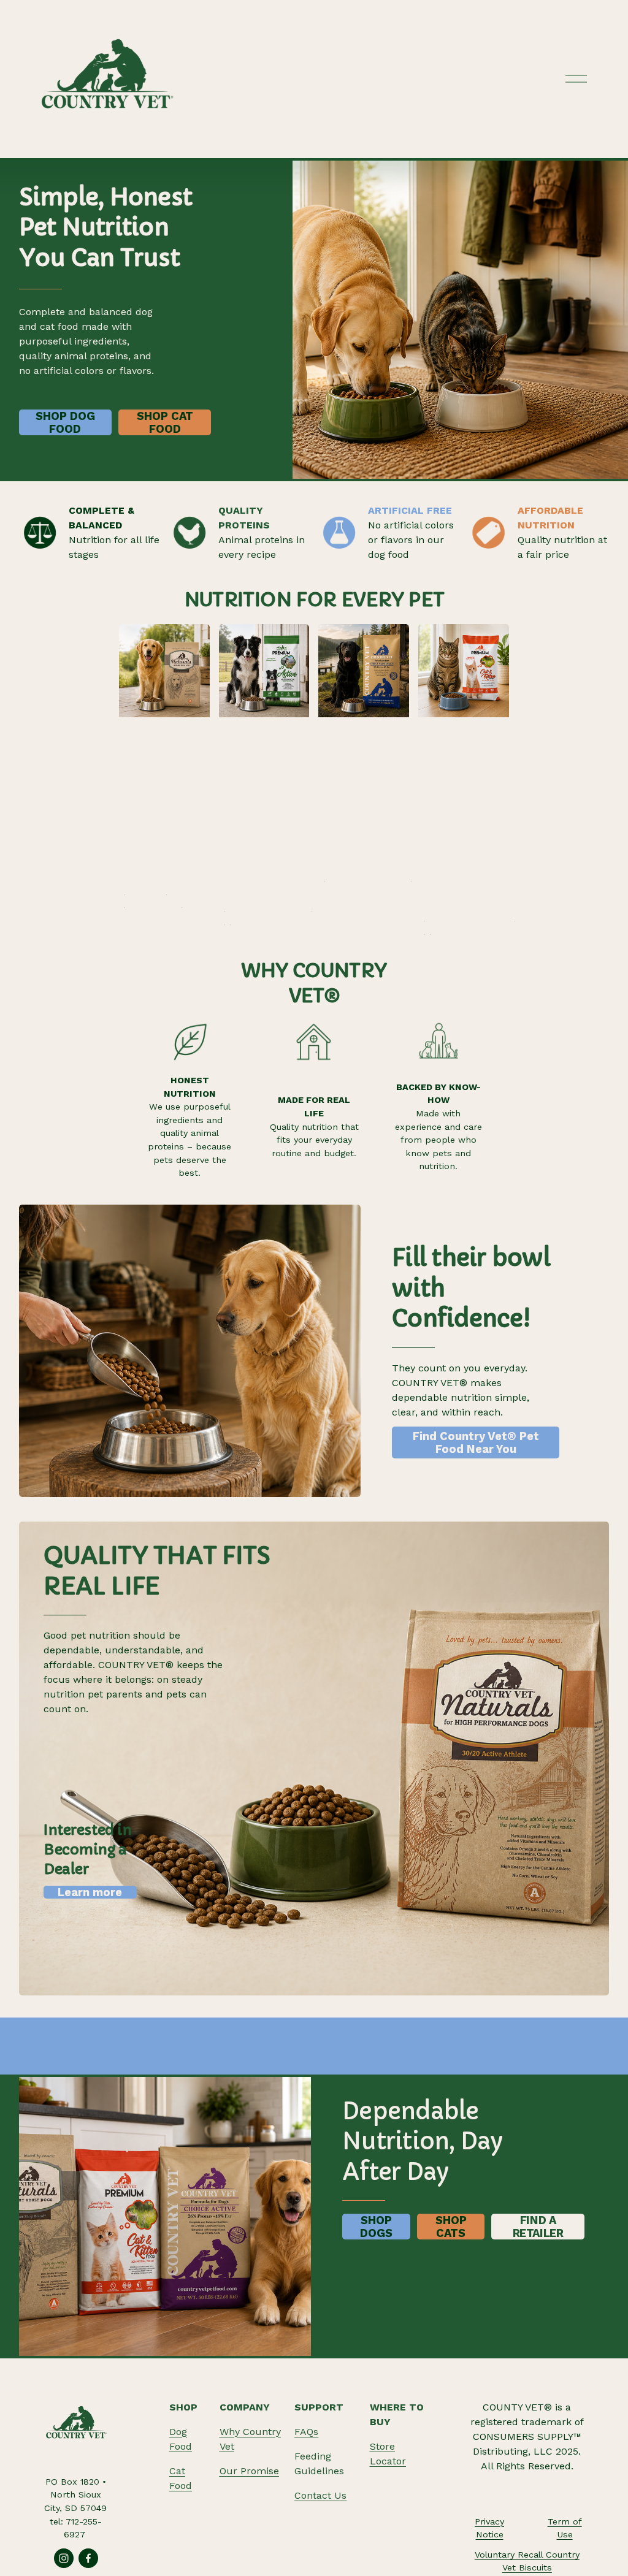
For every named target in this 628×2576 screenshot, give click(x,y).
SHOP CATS (451, 2227)
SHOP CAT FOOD (165, 422)
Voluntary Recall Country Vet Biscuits (527, 2561)
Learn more (90, 1892)
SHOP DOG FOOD (65, 422)
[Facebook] (88, 2558)
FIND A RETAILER (538, 2227)
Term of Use (565, 2528)
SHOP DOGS (376, 2227)
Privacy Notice (489, 2528)
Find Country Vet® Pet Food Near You (476, 1442)
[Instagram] (64, 2558)
